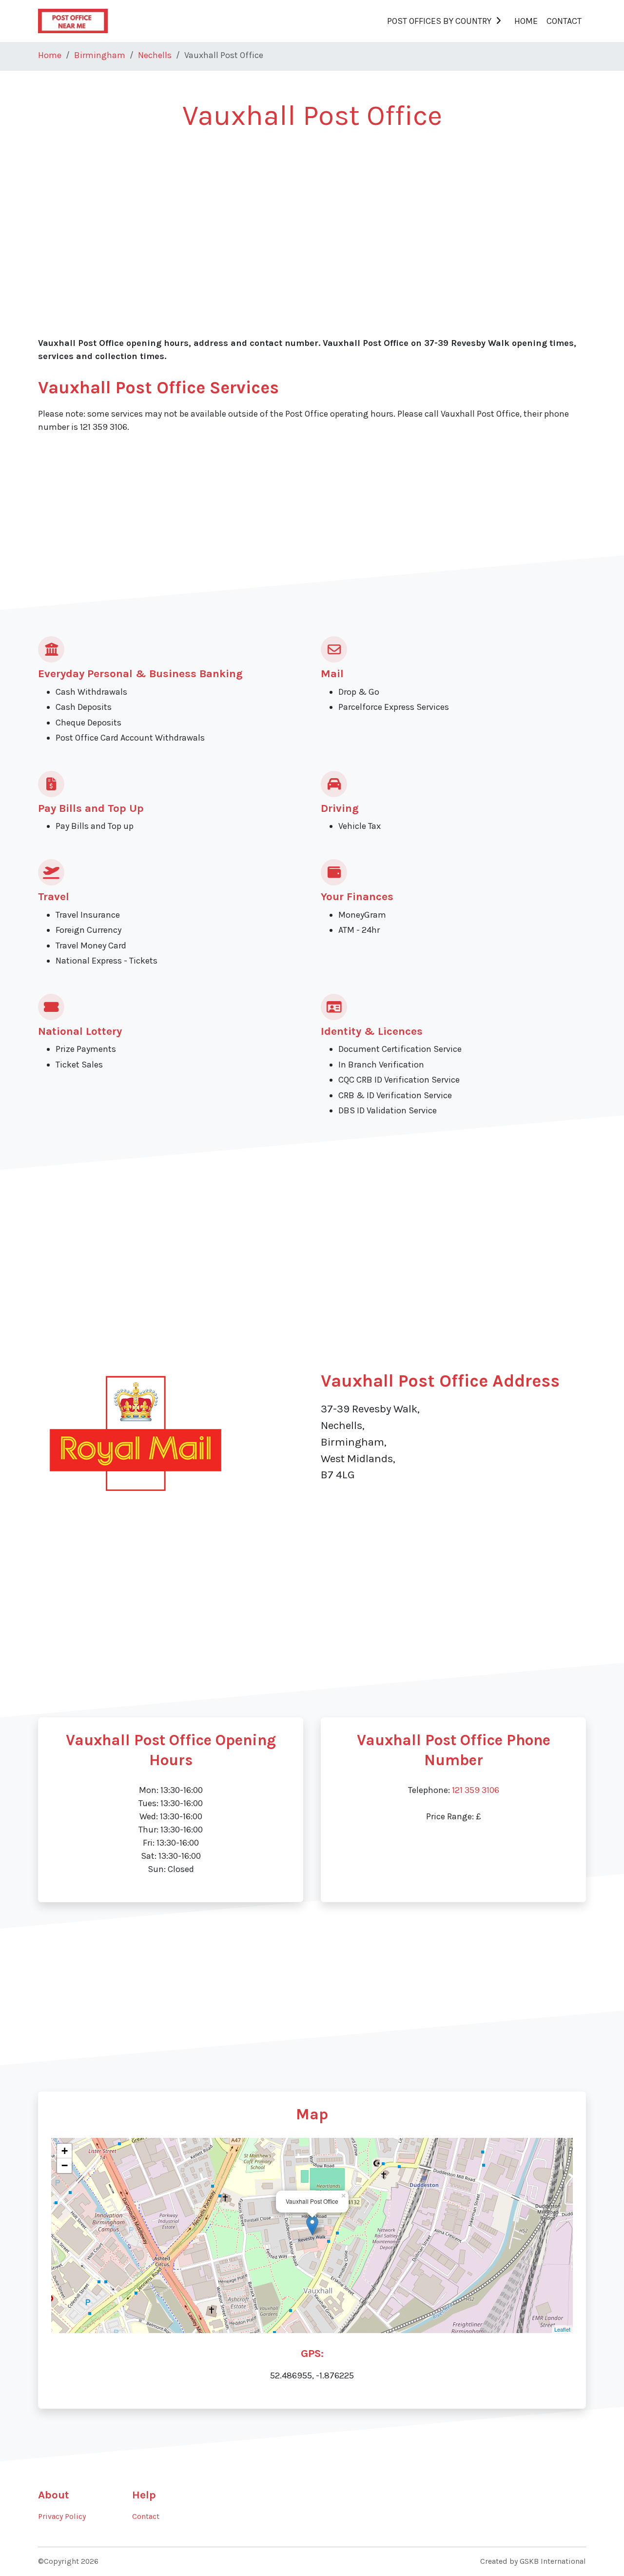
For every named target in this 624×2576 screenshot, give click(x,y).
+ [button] (65, 2151)
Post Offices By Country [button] (439, 21)
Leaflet (562, 2329)
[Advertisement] (312, 216)
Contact (564, 21)
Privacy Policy (62, 2516)
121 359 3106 (476, 1790)
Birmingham (100, 55)
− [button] (65, 2165)
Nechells (155, 55)
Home (526, 21)
